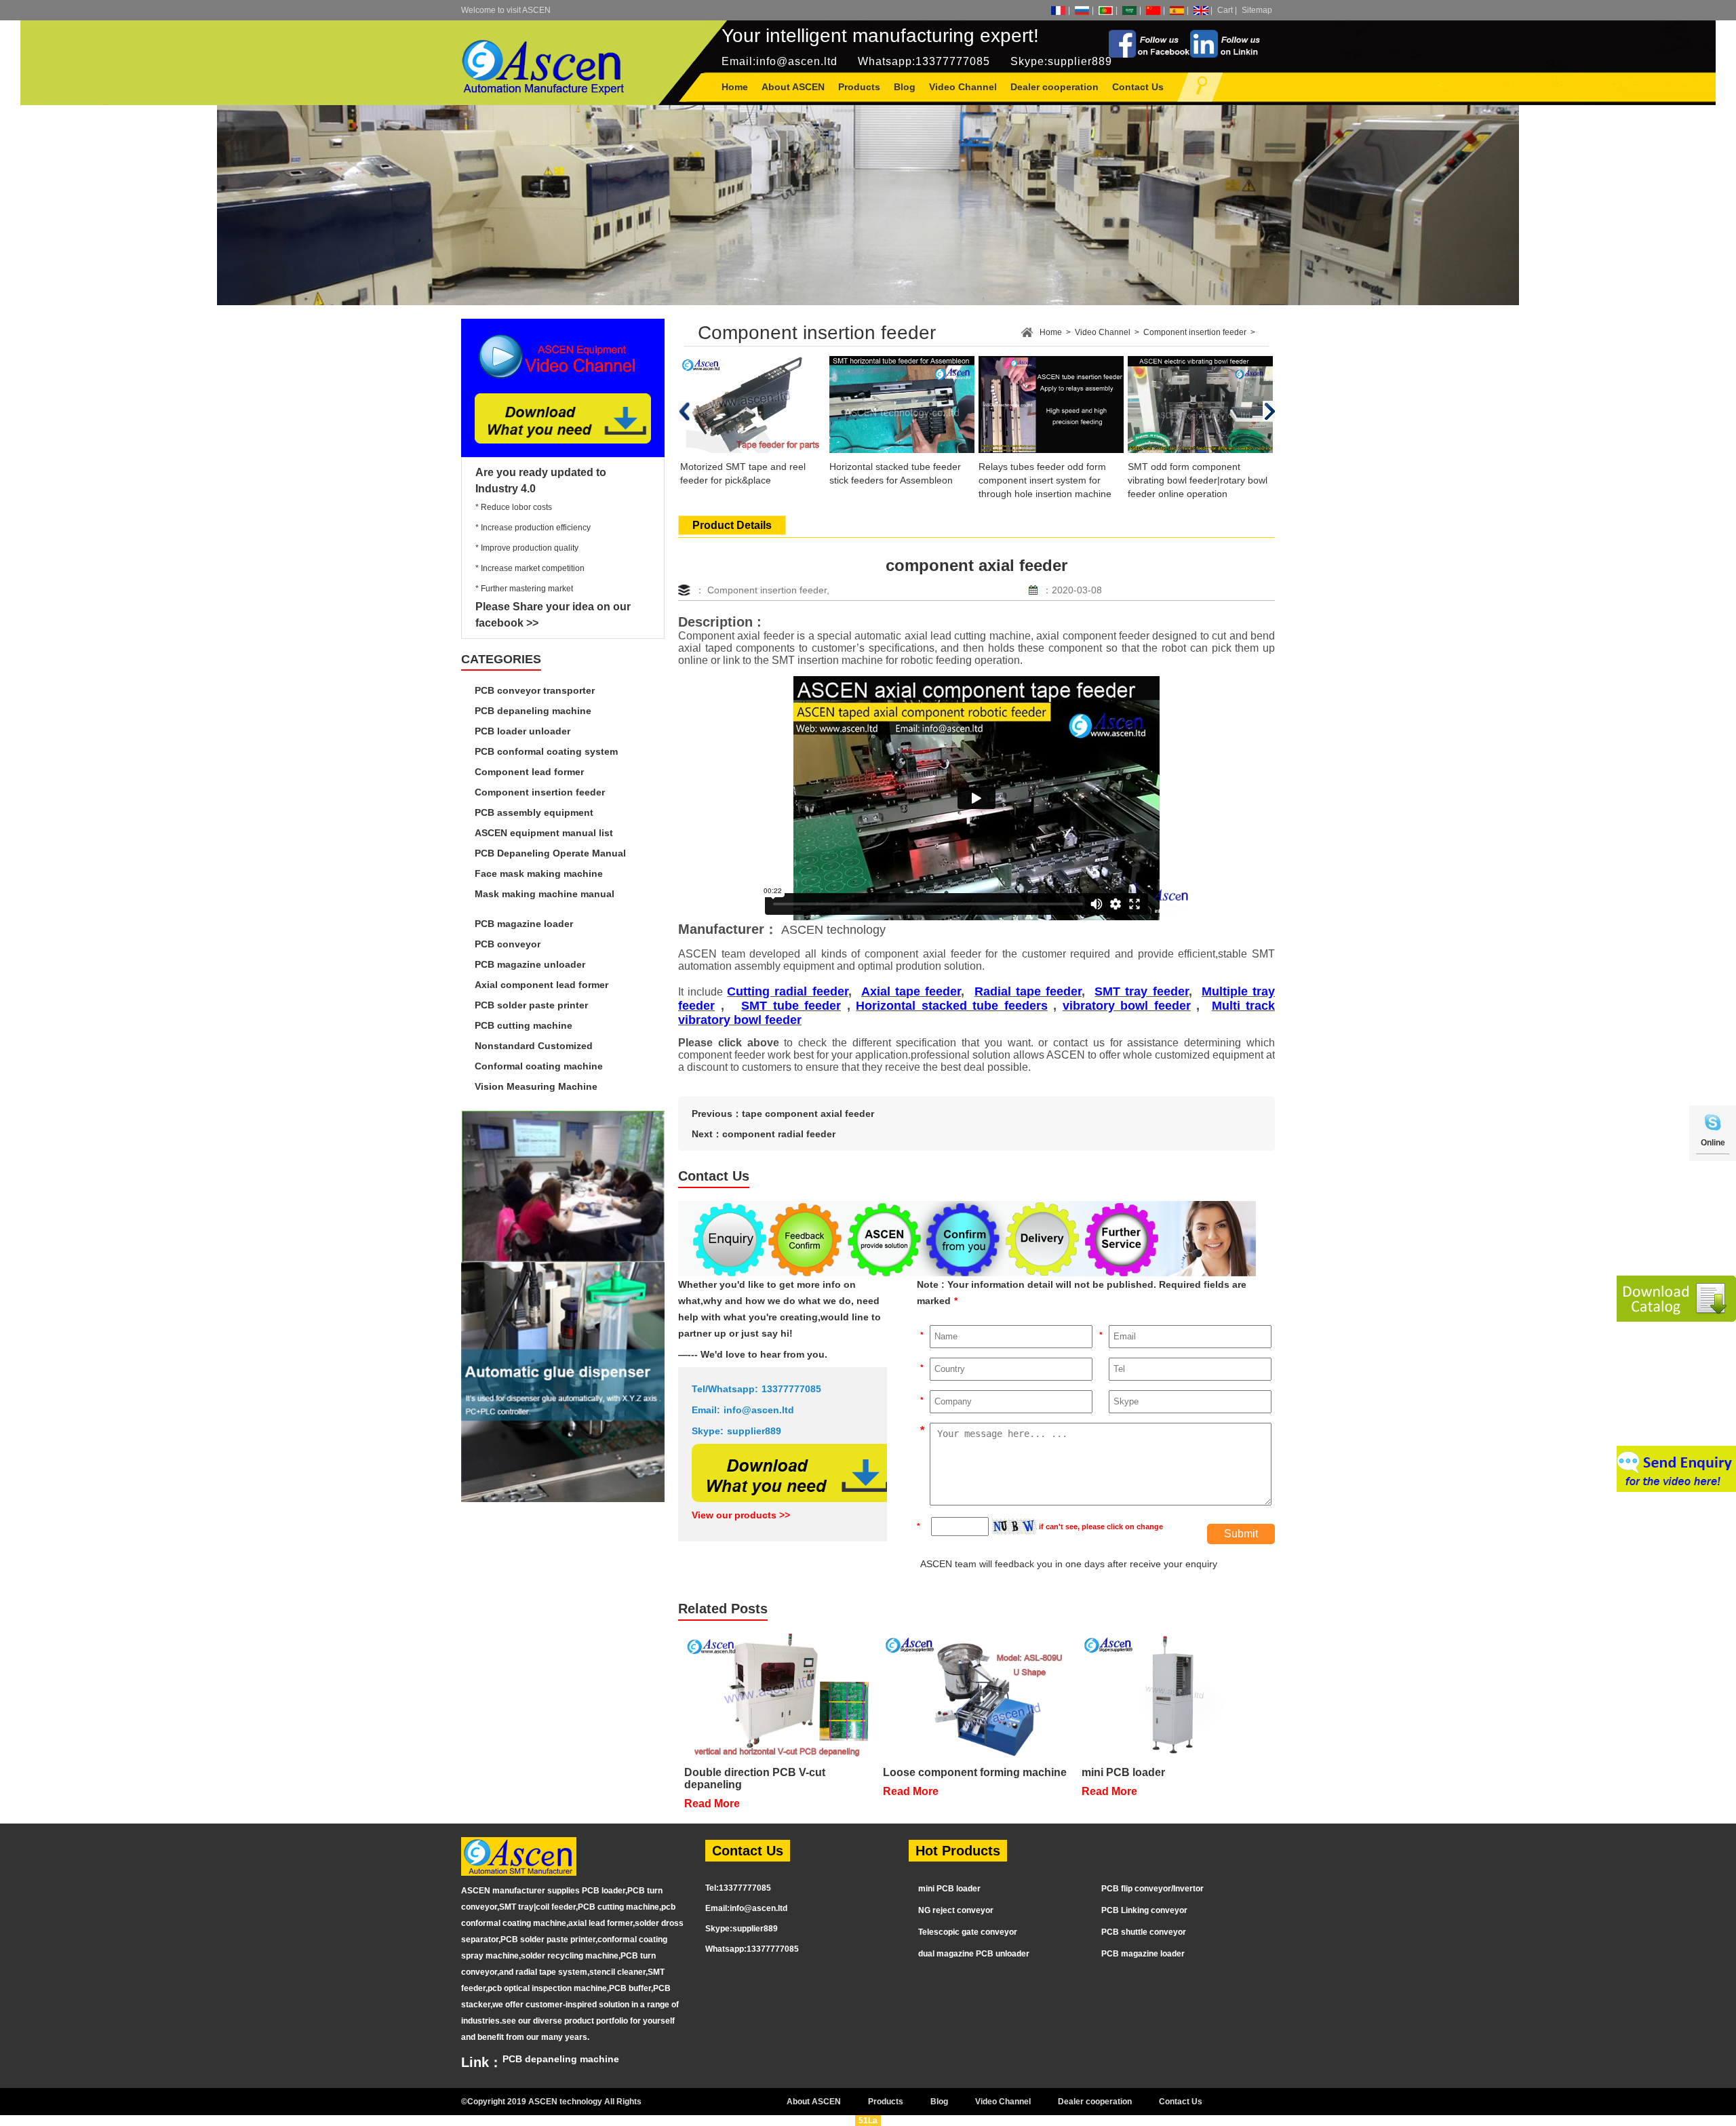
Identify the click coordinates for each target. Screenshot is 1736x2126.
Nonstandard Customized (534, 1046)
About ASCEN (814, 2102)
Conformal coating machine (539, 1066)
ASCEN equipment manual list (544, 833)
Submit (1241, 1534)
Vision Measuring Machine (536, 1086)
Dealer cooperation (1095, 2102)
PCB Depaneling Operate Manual (550, 853)
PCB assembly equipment (534, 812)
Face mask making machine (539, 873)
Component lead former (529, 772)
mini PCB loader (949, 1889)
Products (886, 2102)
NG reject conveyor (956, 1910)
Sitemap (1257, 10)
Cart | (1227, 10)
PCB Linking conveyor (1144, 1910)
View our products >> (741, 1515)
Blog (939, 2102)
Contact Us (1181, 2102)
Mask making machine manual (545, 894)
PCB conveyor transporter (535, 690)
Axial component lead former (541, 985)
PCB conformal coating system (546, 751)
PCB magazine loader (524, 924)
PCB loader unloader (522, 731)
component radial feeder (779, 1134)
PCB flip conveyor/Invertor (1152, 1889)
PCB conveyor (508, 944)
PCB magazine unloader (530, 964)
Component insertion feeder (540, 792)
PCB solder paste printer (531, 1005)
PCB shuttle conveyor (1144, 1932)
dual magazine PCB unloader (974, 1954)
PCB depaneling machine (533, 711)
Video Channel (1103, 332)
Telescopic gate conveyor (968, 1932)
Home (735, 87)
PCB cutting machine (524, 1025)
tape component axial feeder (808, 1114)
